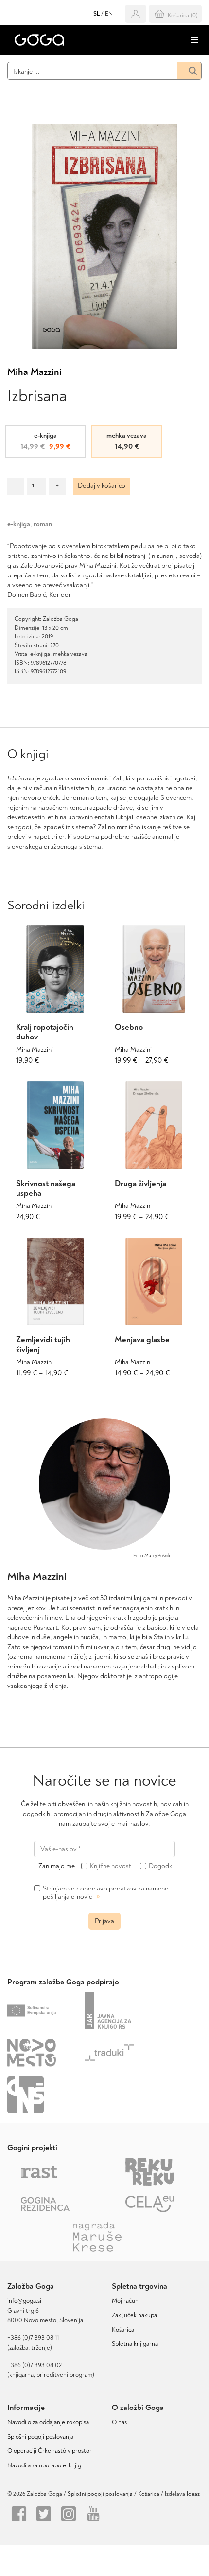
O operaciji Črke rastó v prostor (50, 2451)
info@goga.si (24, 2301)
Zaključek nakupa (134, 2315)
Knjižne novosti (111, 1866)
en (109, 14)
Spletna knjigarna (135, 2344)
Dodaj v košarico (102, 486)
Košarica (123, 2330)
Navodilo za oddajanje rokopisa (50, 2422)
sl (96, 14)
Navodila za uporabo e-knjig (44, 2465)
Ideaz (193, 2494)
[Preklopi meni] (194, 40)
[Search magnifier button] (189, 71)
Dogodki (161, 1866)
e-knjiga (19, 524)
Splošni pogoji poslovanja (40, 2437)
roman (43, 524)
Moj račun (125, 2301)
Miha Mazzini (35, 372)
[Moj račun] (136, 14)
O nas (119, 2422)
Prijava (104, 1921)
